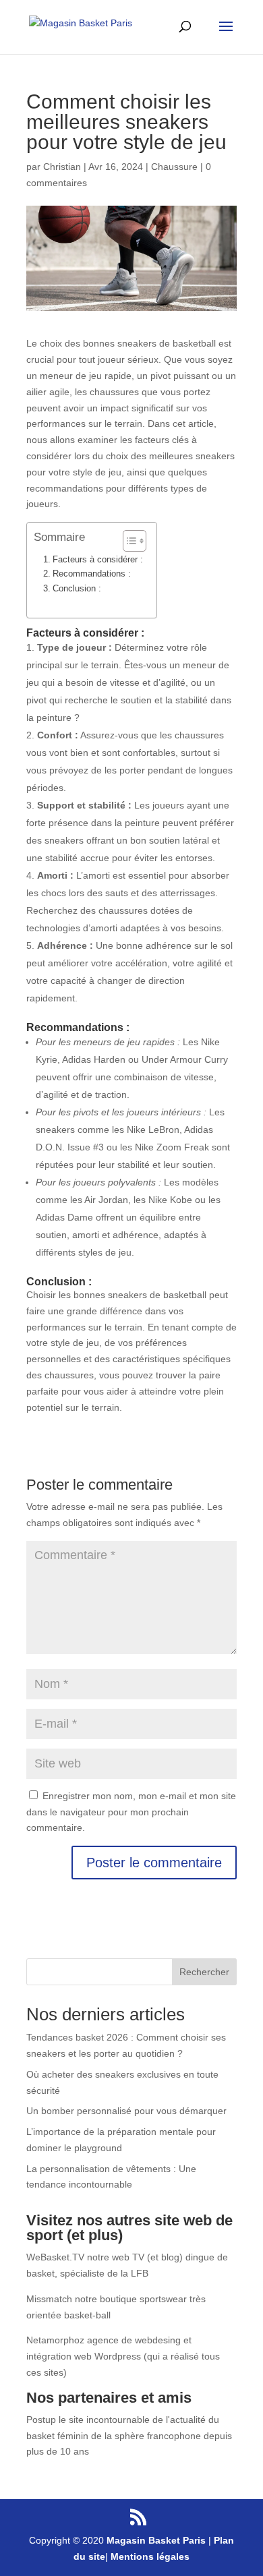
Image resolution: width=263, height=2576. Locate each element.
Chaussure (174, 167)
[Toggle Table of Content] (128, 541)
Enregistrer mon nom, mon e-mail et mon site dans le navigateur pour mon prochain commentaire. (131, 1812)
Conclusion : (77, 589)
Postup (41, 2420)
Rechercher (204, 1972)
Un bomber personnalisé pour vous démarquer (126, 2111)
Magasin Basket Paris (156, 2540)
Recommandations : (92, 574)
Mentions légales (150, 2556)
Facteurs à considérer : (98, 560)
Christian (62, 167)
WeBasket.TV (55, 2257)
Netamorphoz (55, 2340)
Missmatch (49, 2299)
